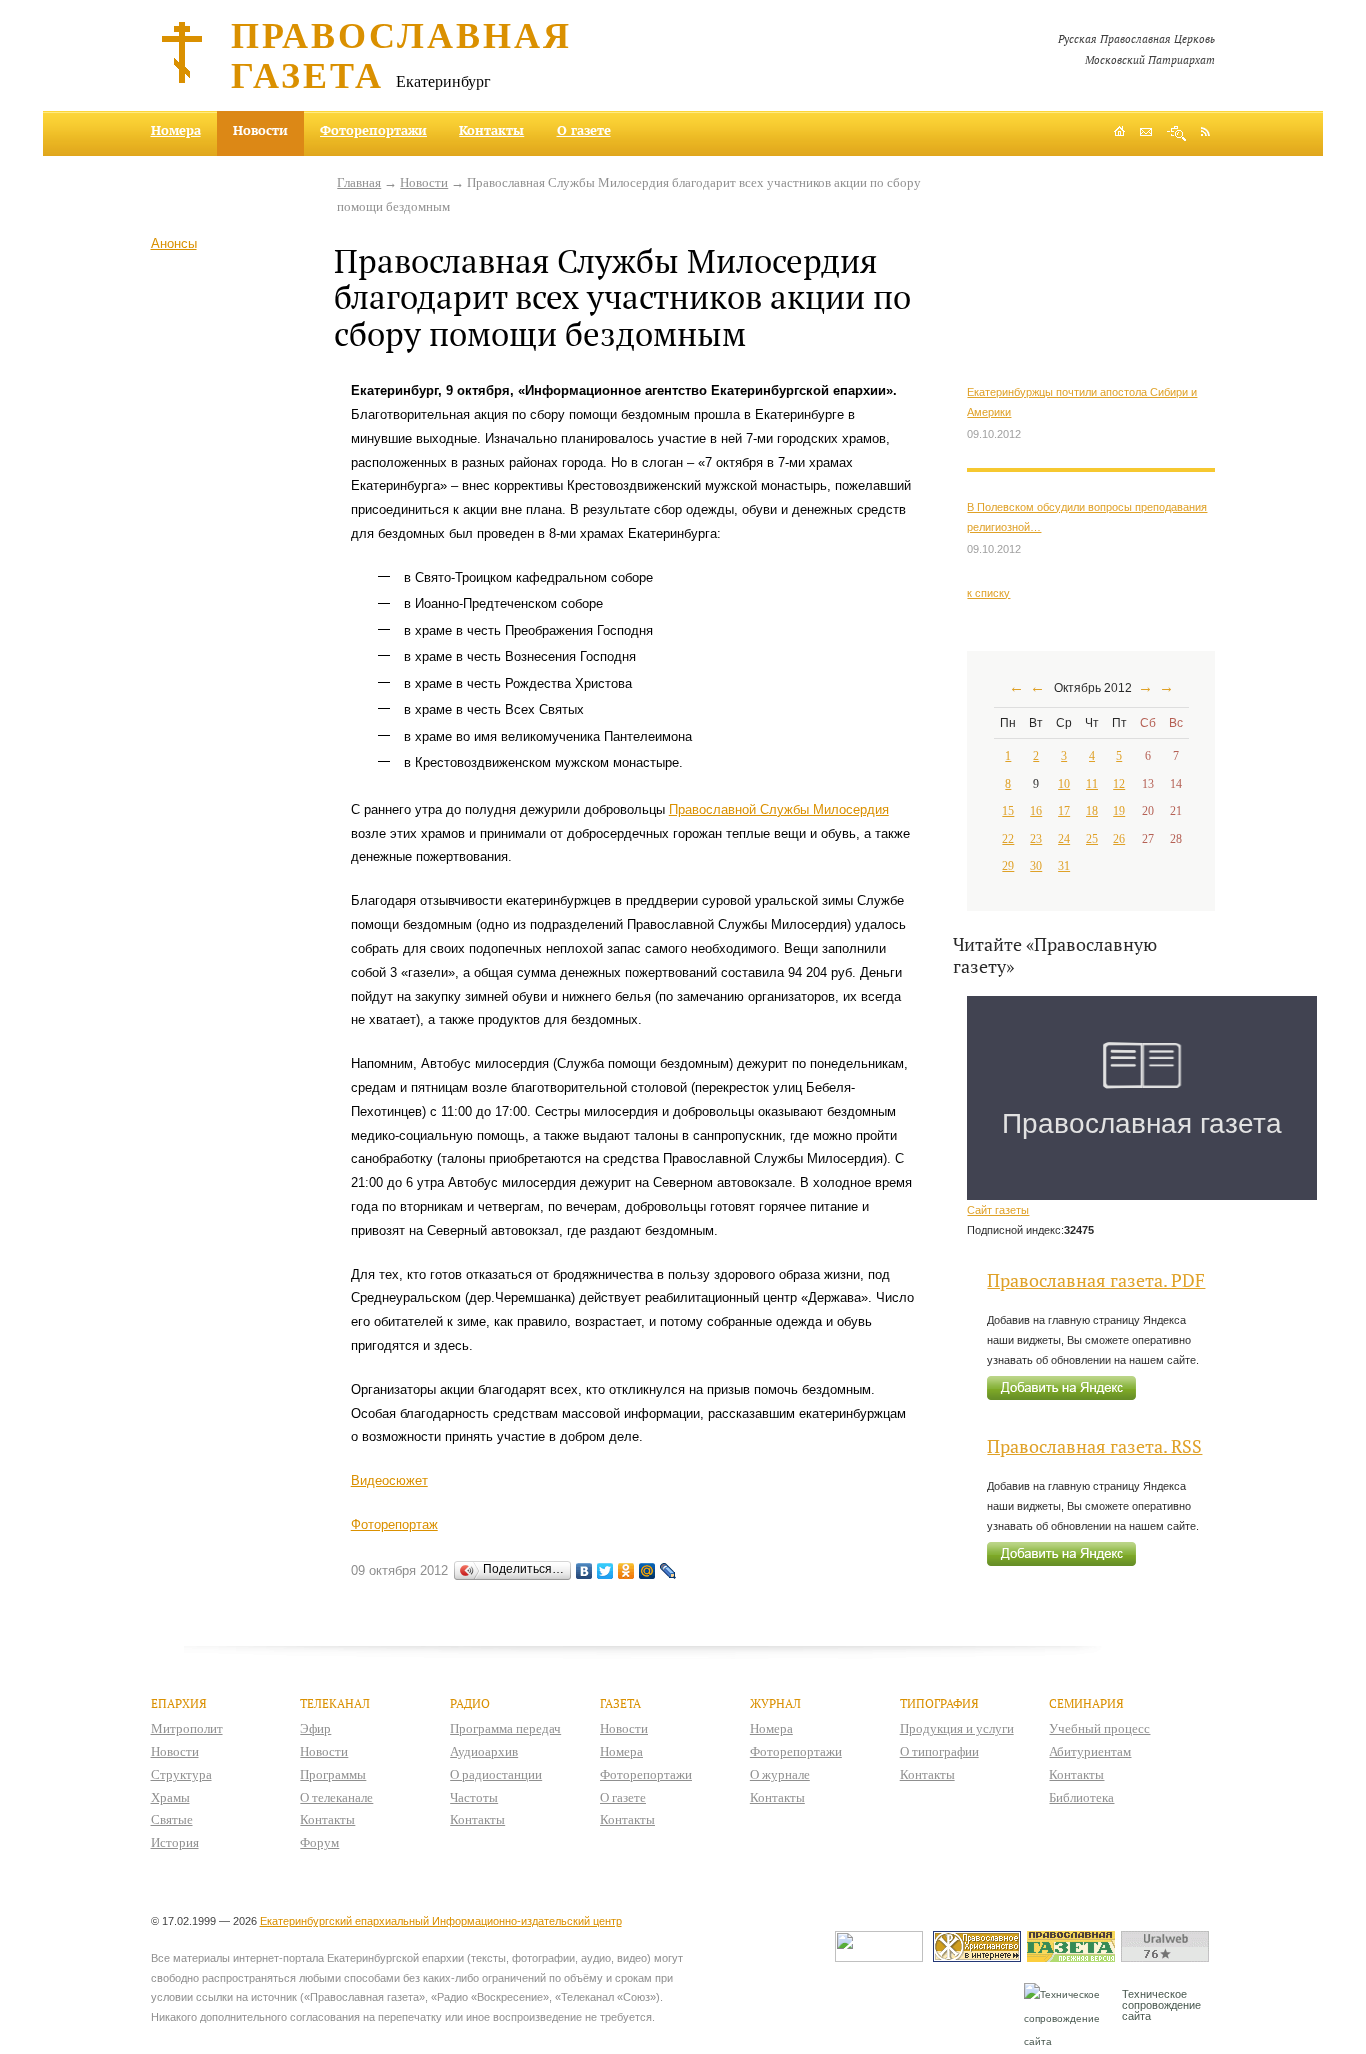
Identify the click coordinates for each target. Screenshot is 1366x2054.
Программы (333, 1774)
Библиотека (1081, 1797)
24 (1064, 839)
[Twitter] (605, 1571)
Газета (620, 1703)
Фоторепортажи (373, 130)
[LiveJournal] (668, 1571)
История (175, 1842)
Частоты (474, 1797)
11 (1092, 784)
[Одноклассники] (626, 1571)
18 (1092, 811)
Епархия (179, 1703)
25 (1092, 839)
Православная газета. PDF (1096, 1280)
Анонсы (174, 243)
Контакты (491, 130)
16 (1036, 811)
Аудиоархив (484, 1751)
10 (1064, 784)
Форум (319, 1842)
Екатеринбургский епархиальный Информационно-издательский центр (441, 1921)
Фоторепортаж (394, 1524)
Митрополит (187, 1728)
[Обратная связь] (1146, 133)
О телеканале (336, 1797)
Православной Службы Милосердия (779, 809)
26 (1119, 839)
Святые (172, 1819)
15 (1008, 811)
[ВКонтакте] (584, 1571)
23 (1036, 839)
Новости (424, 182)
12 (1119, 784)
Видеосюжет (389, 1480)
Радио (470, 1703)
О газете (584, 130)
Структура (181, 1774)
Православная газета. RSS (1094, 1446)
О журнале (780, 1774)
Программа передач (505, 1728)
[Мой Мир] (647, 1571)
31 (1064, 866)
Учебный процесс (1099, 1728)
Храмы (170, 1797)
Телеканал (335, 1703)
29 (1008, 866)
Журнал (775, 1703)
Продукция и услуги (957, 1728)
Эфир (315, 1728)
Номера (176, 130)
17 (1064, 811)
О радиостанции (496, 1774)
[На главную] (1119, 133)
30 (1036, 866)
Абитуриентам (1090, 1751)
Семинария (1086, 1703)
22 (1008, 839)
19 (1119, 811)
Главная (359, 182)
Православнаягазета (401, 54)
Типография (939, 1703)
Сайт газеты (998, 1210)
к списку (988, 593)
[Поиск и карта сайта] (1176, 133)
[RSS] (1205, 131)
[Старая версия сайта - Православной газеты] (1074, 1957)
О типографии (939, 1751)
